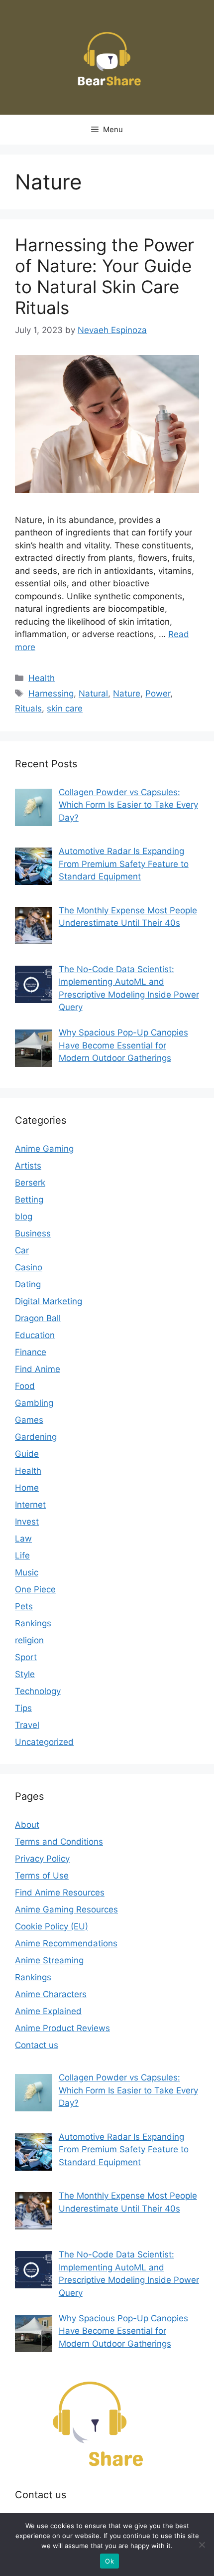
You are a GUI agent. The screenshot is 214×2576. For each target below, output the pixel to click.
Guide (27, 1454)
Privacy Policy (42, 1859)
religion (29, 1640)
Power (158, 693)
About (27, 1825)
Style (25, 1674)
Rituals (28, 708)
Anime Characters (51, 1994)
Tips (23, 1708)
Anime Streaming (49, 1960)
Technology (38, 1691)
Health (42, 678)
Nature (127, 693)
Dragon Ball (38, 1318)
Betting (29, 1200)
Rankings (33, 1623)
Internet (30, 1505)
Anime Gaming (44, 1149)
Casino (29, 1267)
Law (23, 1539)
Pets (24, 1606)
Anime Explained (48, 2011)
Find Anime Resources (60, 1892)
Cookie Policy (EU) (52, 1926)
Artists (28, 1166)
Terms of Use (42, 1876)
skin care (65, 708)
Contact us (37, 2045)
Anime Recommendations (66, 1943)
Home (27, 1488)
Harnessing (51, 693)
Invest (27, 1522)
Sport (26, 1657)
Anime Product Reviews (62, 2028)
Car (22, 1250)
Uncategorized (44, 1742)
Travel (27, 1725)
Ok (109, 2561)
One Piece (35, 1589)
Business (33, 1233)
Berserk (30, 1183)
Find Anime (38, 1369)
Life (22, 1555)
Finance (31, 1352)
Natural (93, 693)
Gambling (34, 1403)
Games (29, 1420)
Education (35, 1335)
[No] (202, 2545)
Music (27, 1572)
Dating (28, 1284)
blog (24, 1216)
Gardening (36, 1437)
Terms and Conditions (59, 1842)
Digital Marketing (49, 1301)
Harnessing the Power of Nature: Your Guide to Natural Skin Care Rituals (105, 276)
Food (25, 1386)
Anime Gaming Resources (66, 1909)
